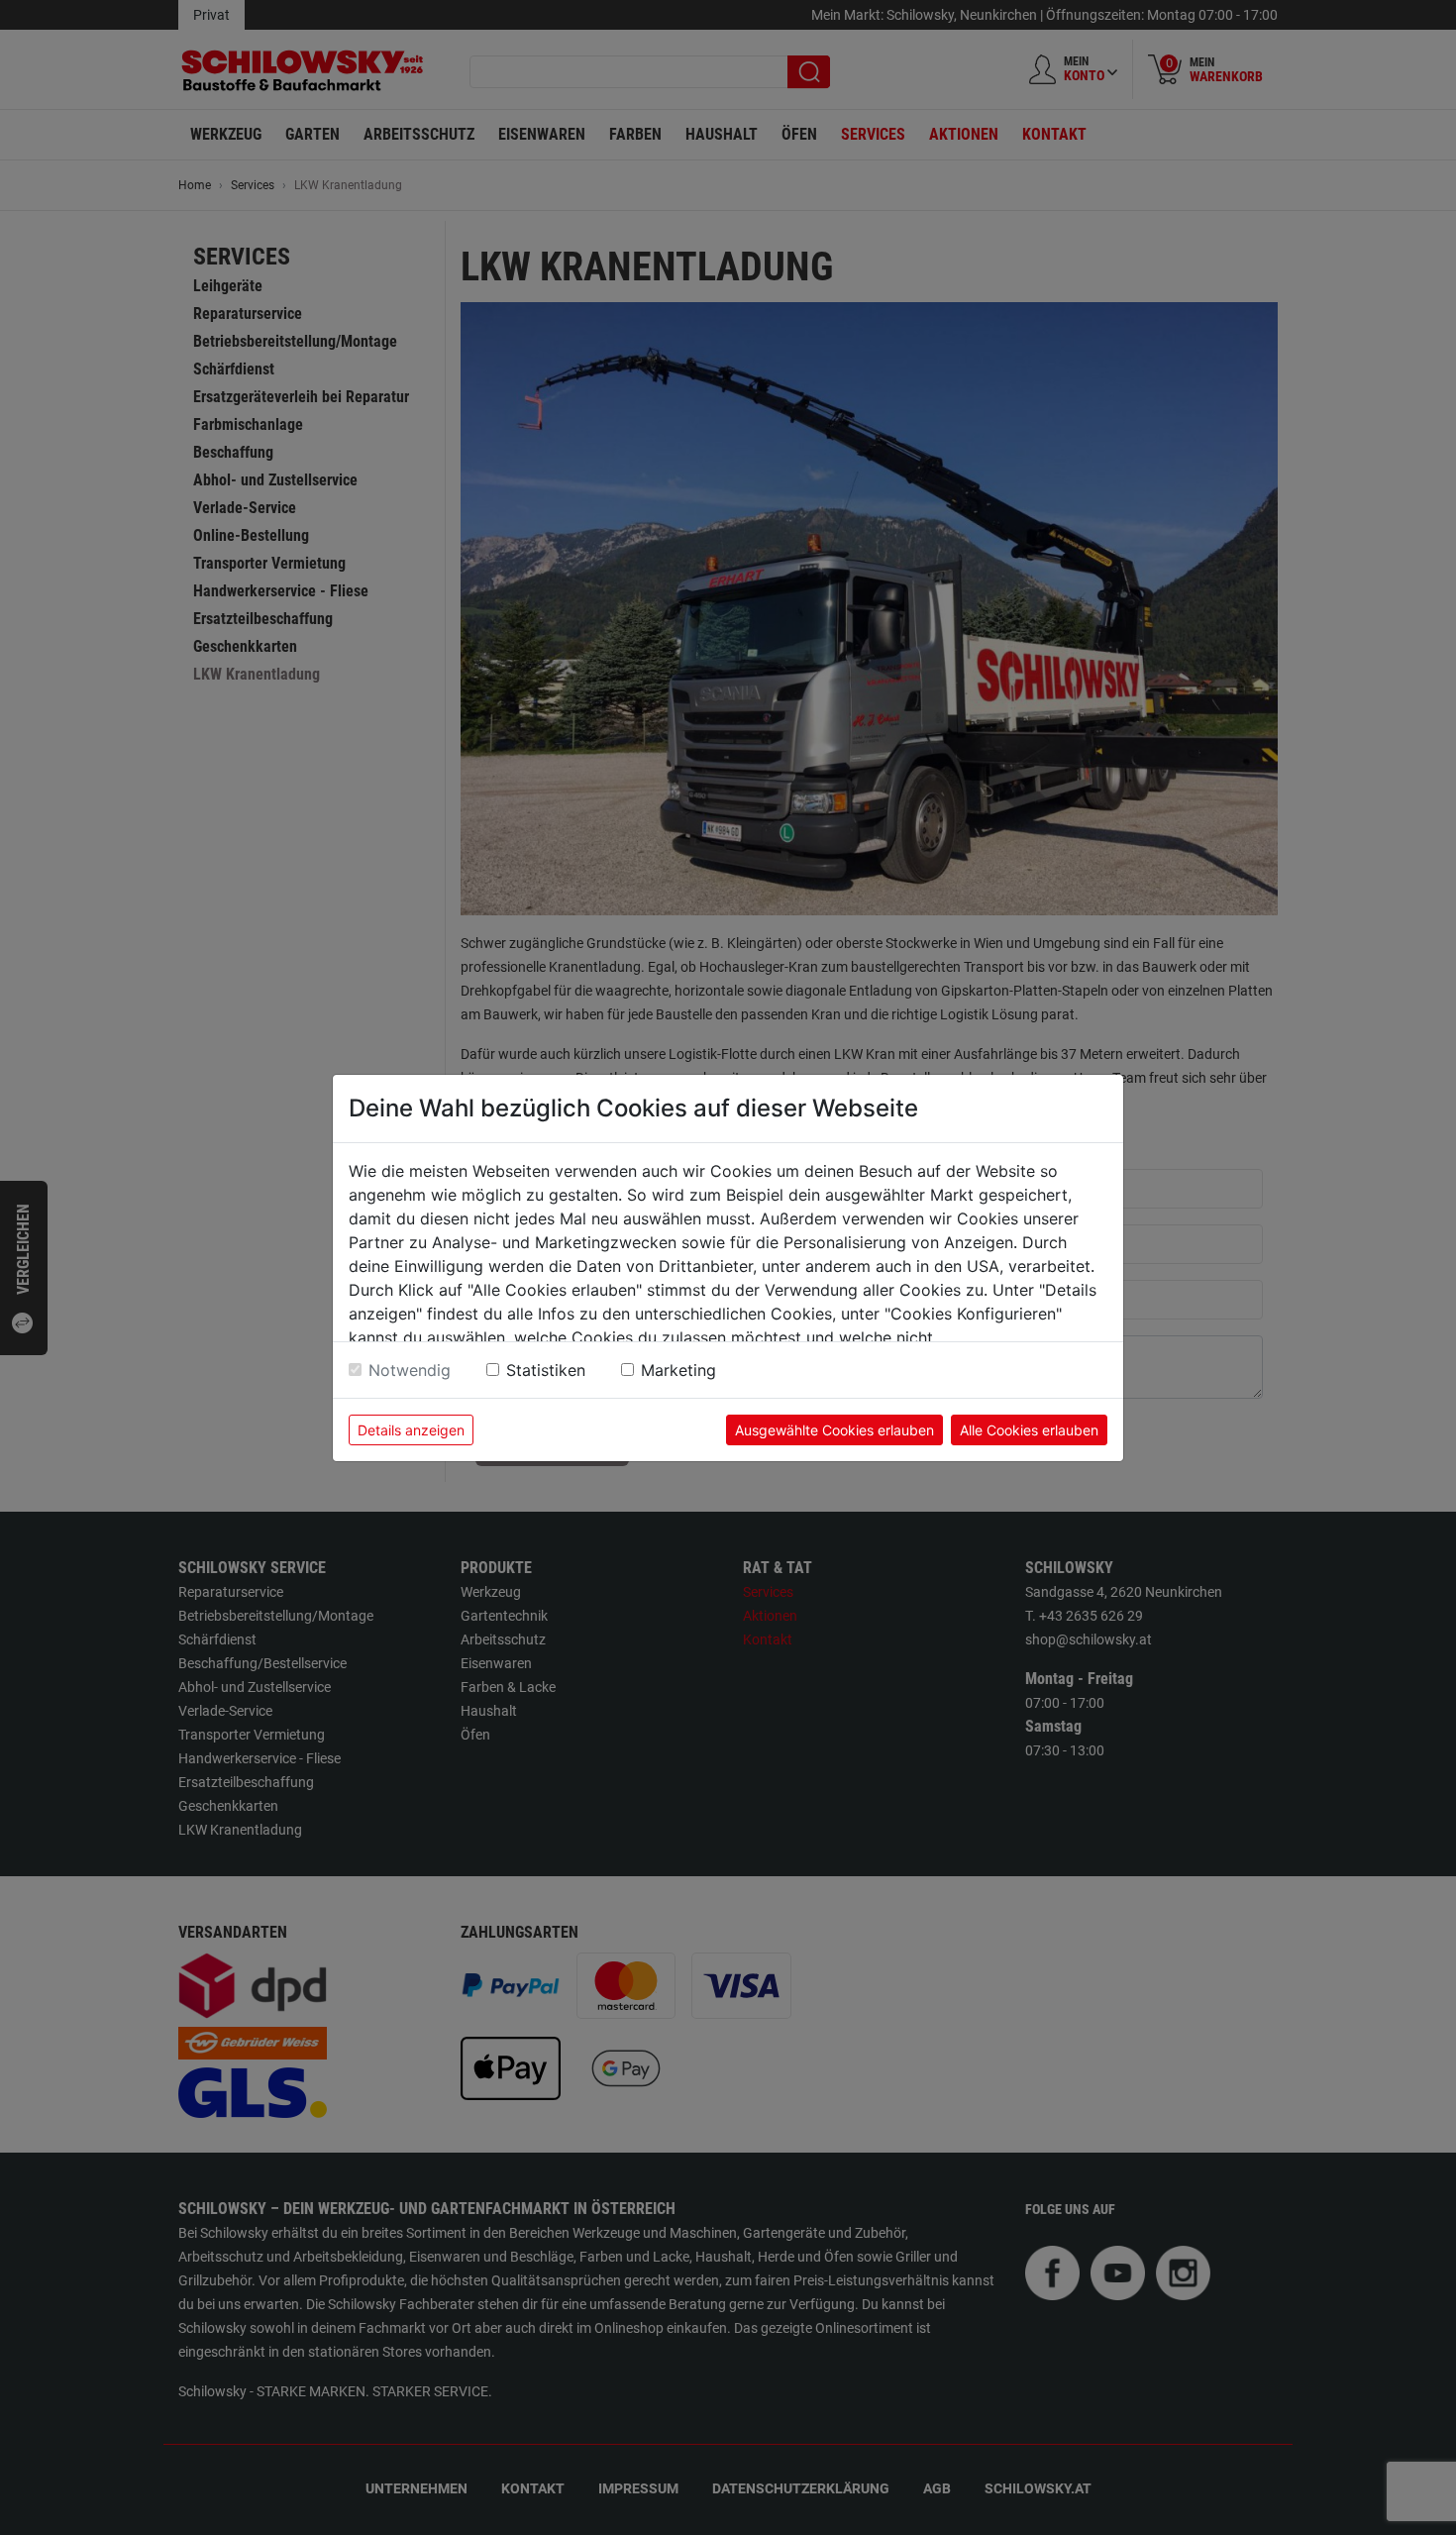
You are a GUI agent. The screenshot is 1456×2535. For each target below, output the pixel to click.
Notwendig (410, 1370)
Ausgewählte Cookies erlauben (834, 1430)
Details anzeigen (411, 1430)
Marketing (678, 1370)
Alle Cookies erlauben (1029, 1430)
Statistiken (546, 1370)
